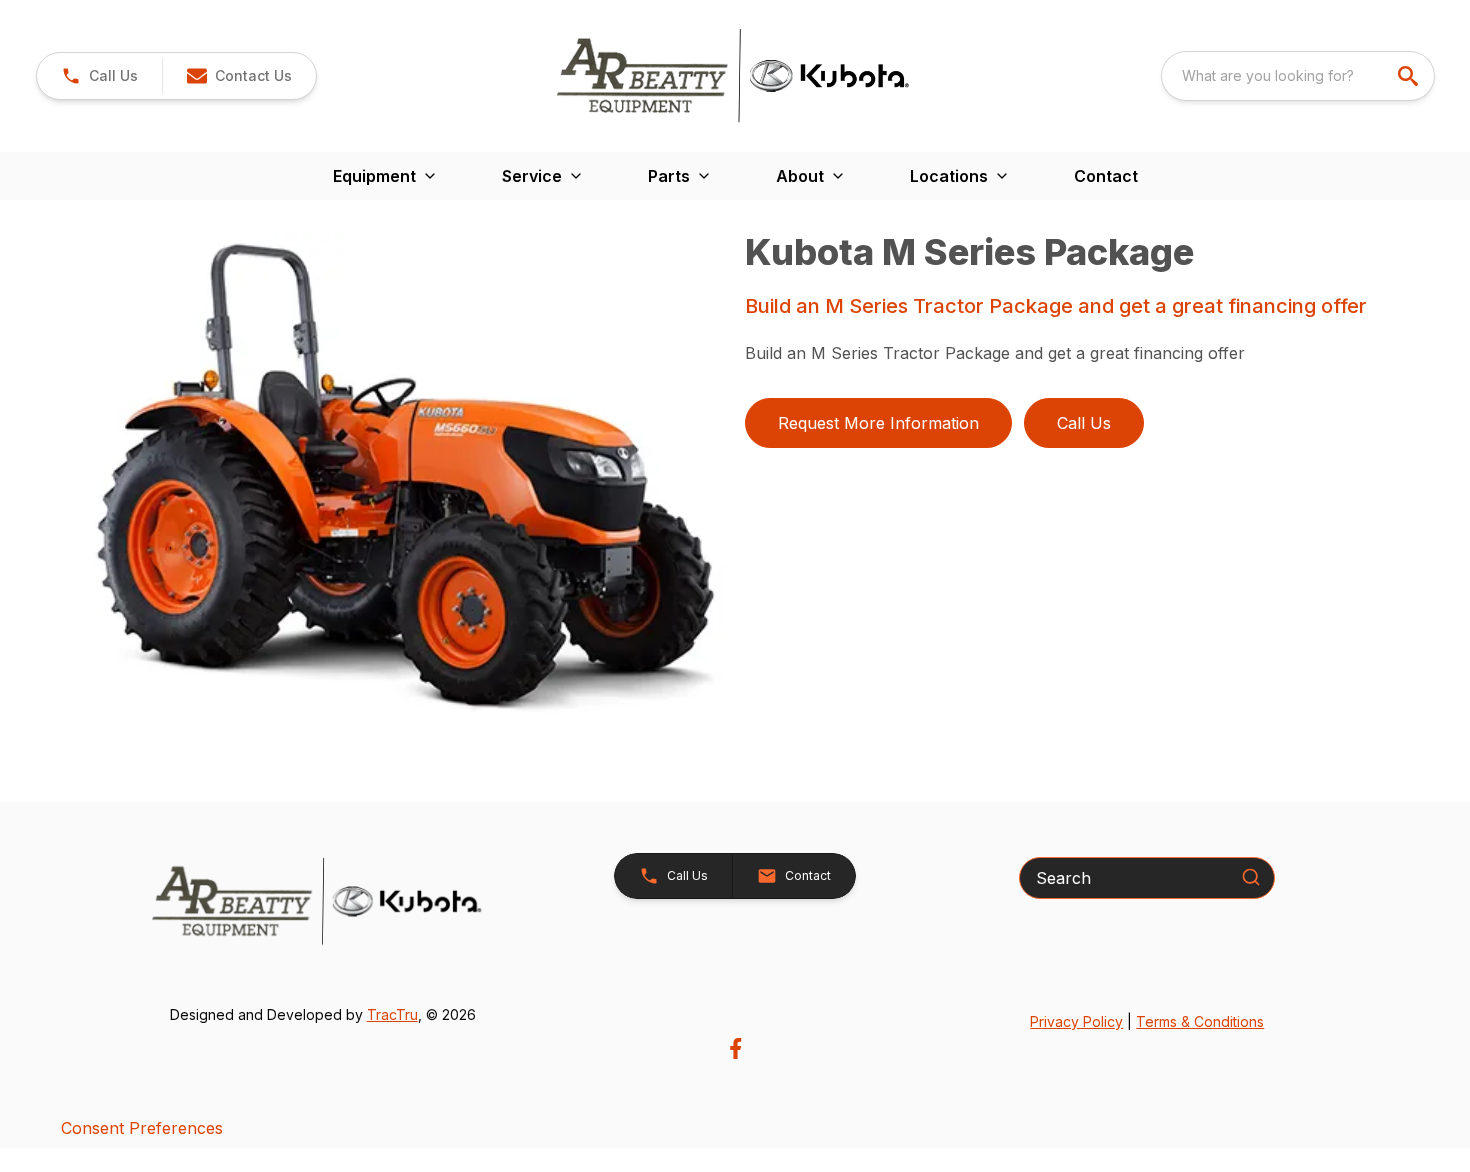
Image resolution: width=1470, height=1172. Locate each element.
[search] (1410, 76)
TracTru (392, 1014)
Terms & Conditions (1200, 1021)
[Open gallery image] (404, 474)
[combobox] (1298, 76)
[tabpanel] (404, 477)
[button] (99, 76)
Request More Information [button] (878, 423)
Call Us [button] (1084, 423)
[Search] (1251, 877)
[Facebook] (735, 1048)
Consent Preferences (142, 1128)
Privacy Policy (1076, 1021)
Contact (1106, 176)
